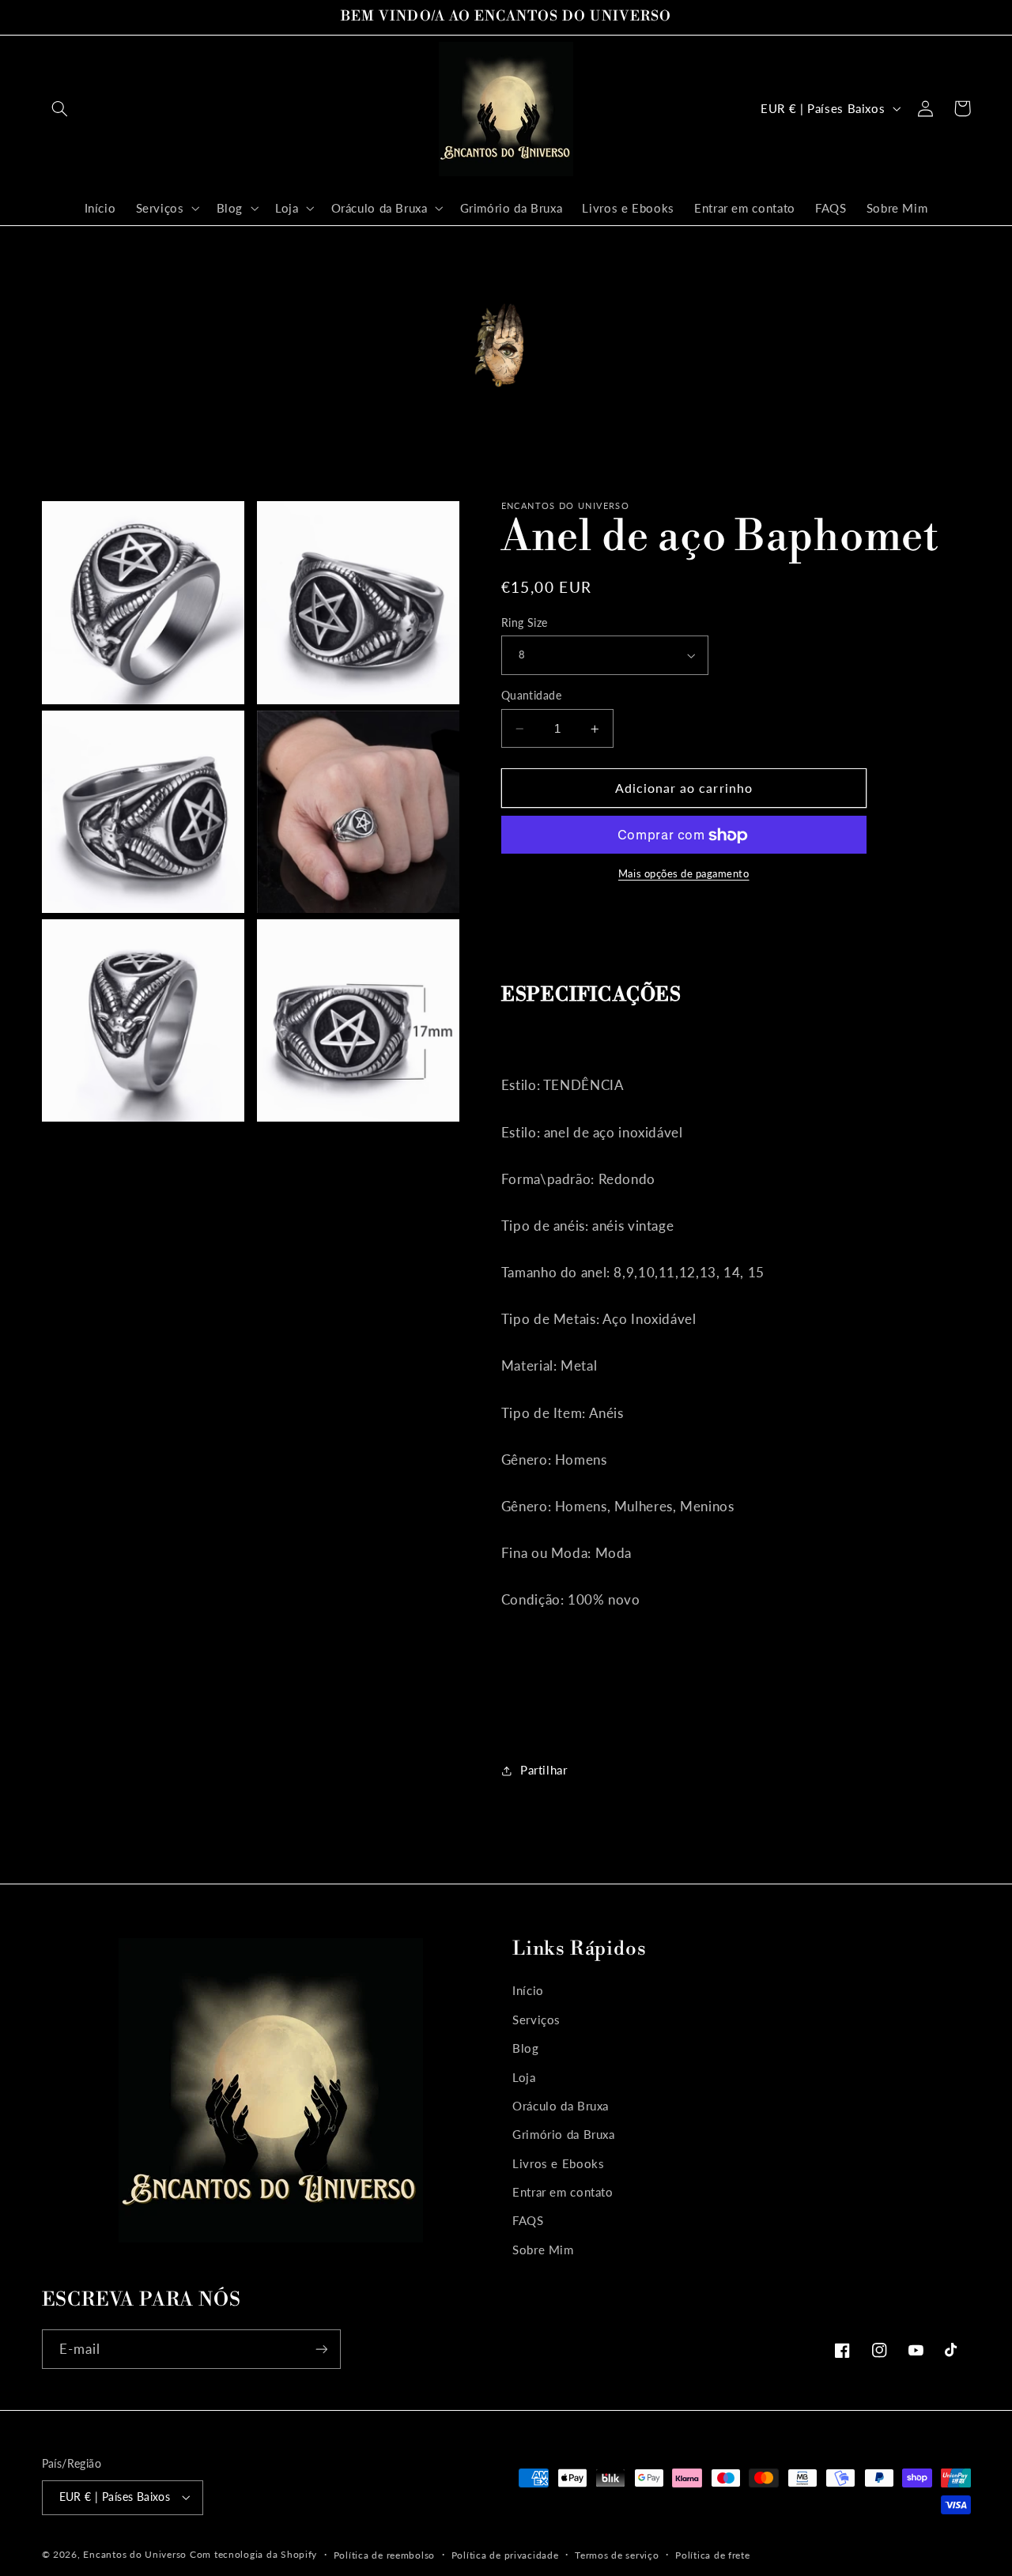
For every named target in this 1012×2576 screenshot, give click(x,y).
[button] (60, 108)
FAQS (528, 2220)
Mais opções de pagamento (684, 875)
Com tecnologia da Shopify (253, 2554)
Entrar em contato (563, 2192)
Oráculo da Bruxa (561, 2106)
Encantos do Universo (136, 2554)
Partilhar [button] (544, 1771)
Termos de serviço (617, 2555)
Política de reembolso (384, 2555)
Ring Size (525, 623)
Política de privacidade (505, 2555)
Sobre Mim (543, 2250)
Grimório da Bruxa (564, 2134)
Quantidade (531, 696)
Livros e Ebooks (558, 2163)
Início (528, 1990)
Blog (526, 2048)
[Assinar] (321, 2349)
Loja (524, 2077)
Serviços (536, 2020)
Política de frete (713, 2555)
